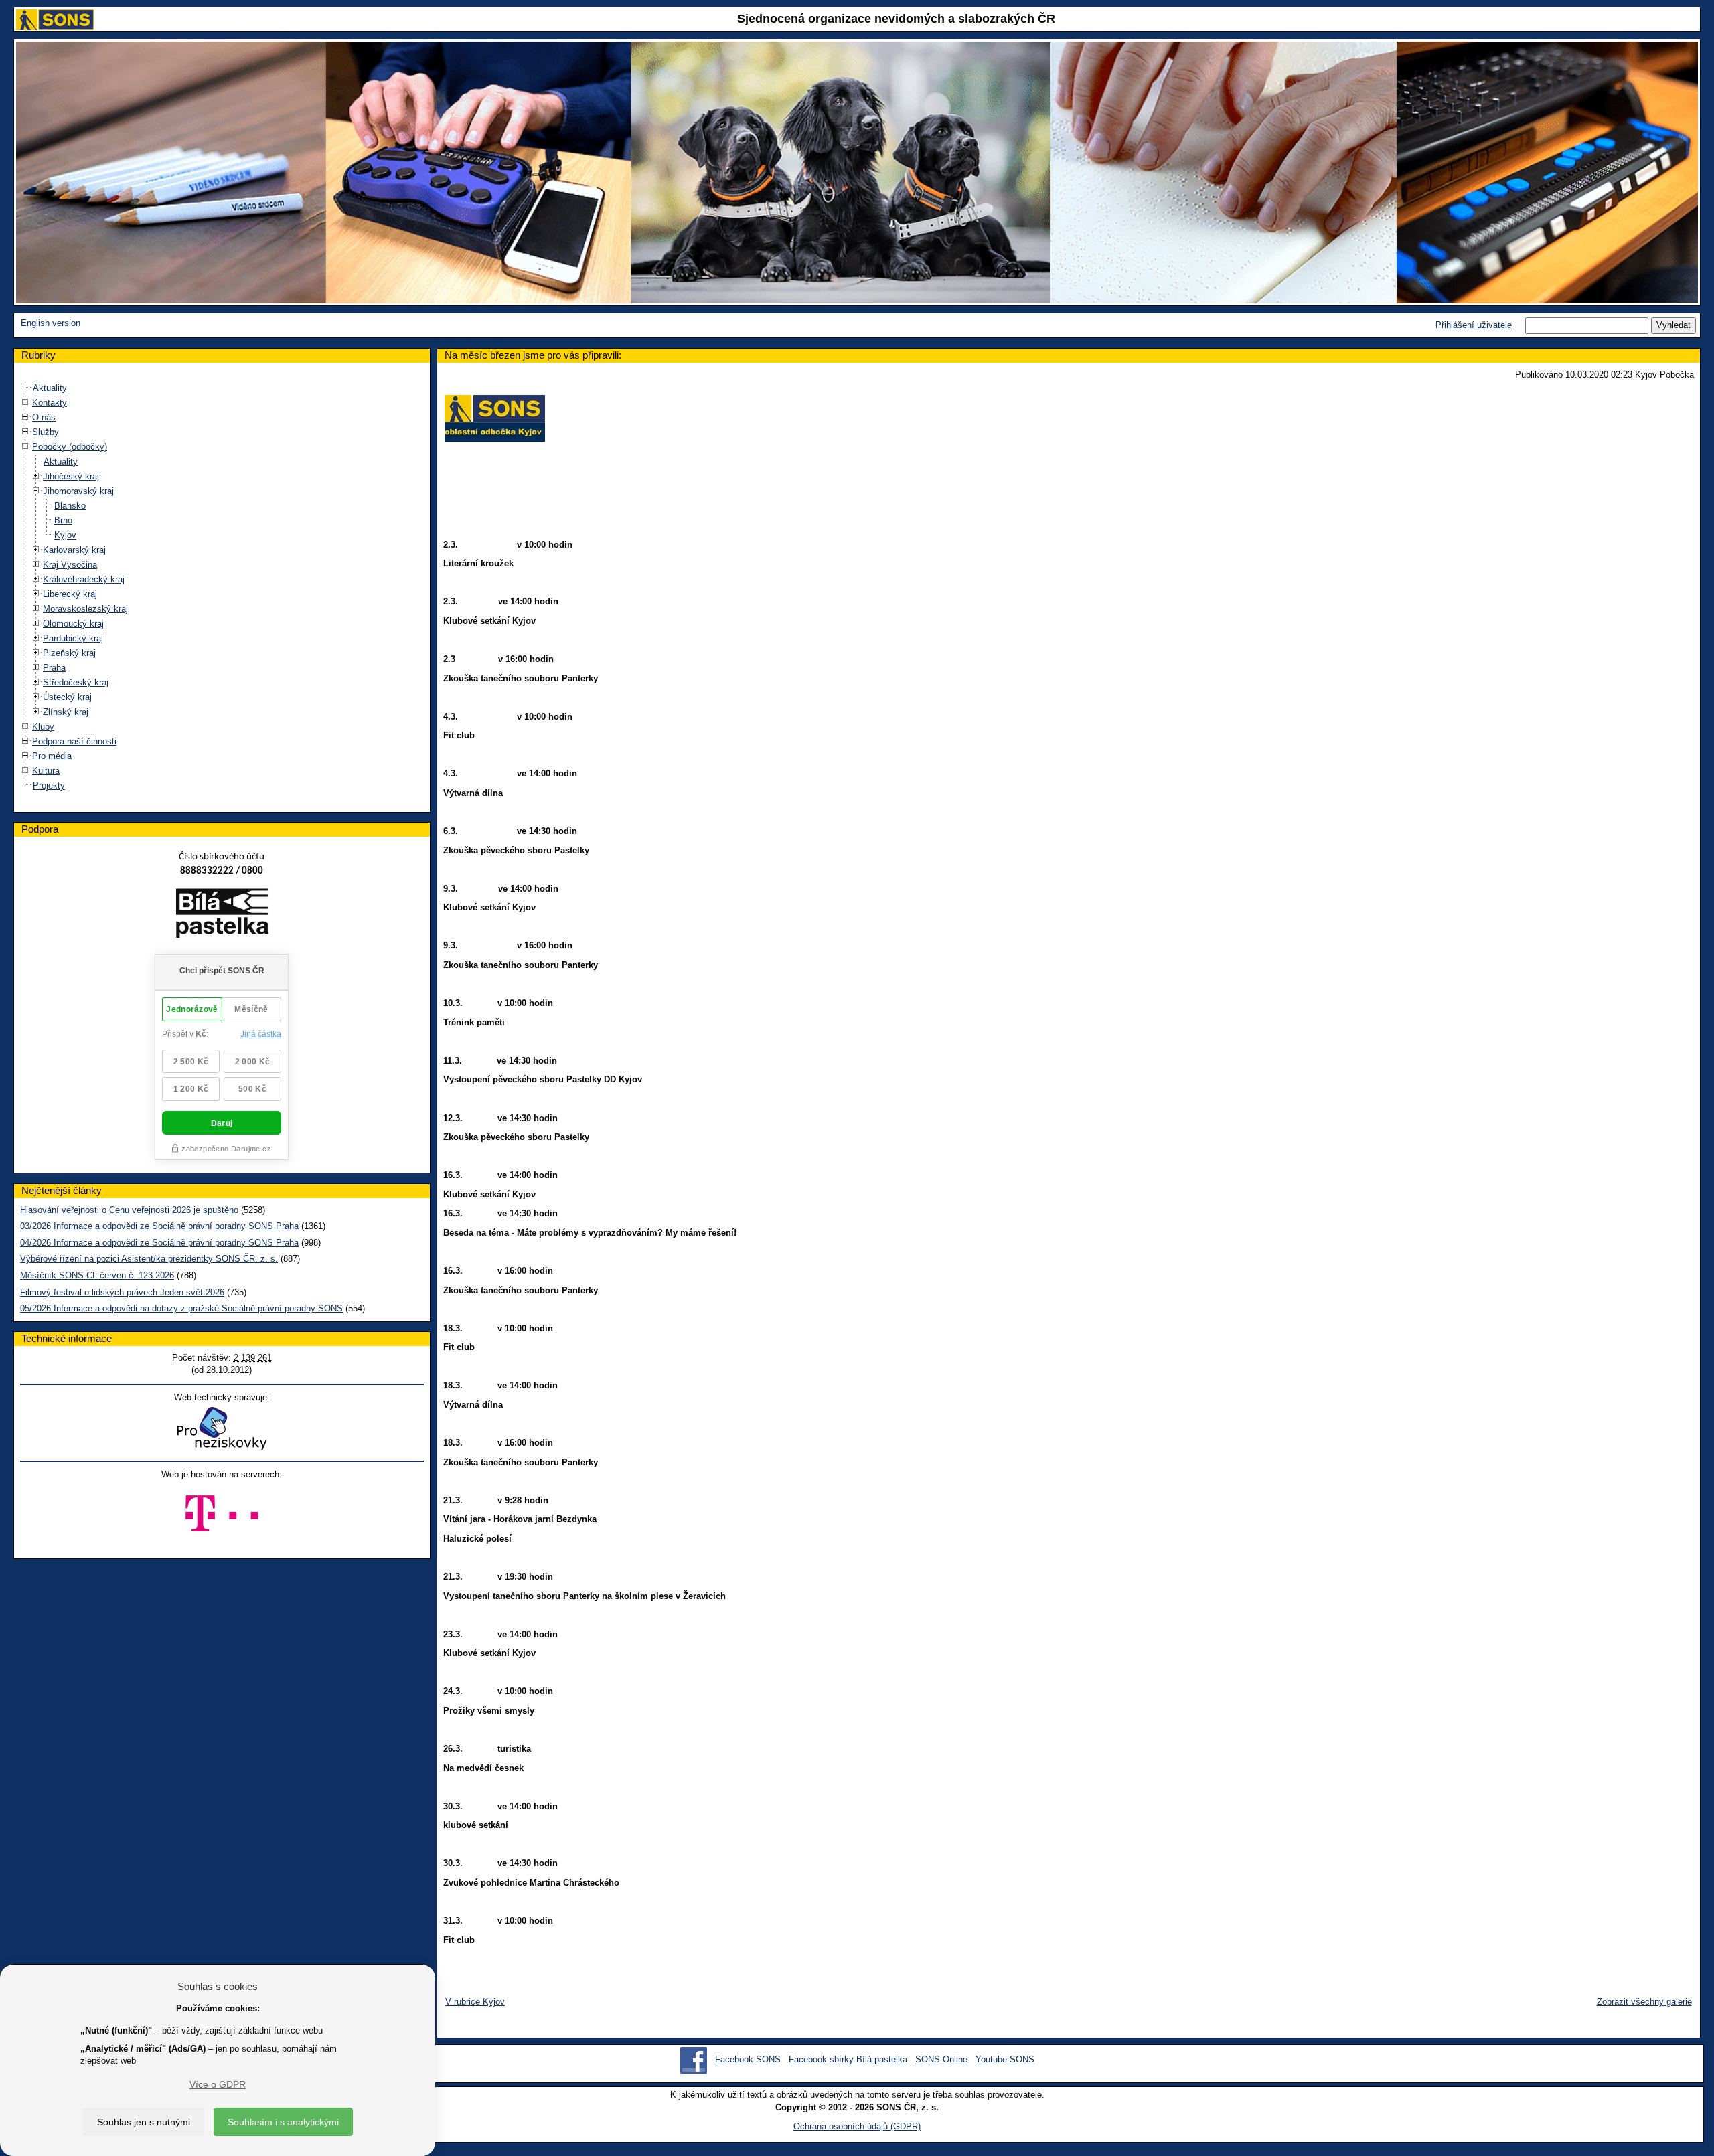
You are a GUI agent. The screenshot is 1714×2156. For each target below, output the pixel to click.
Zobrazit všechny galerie (1644, 2002)
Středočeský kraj (76, 682)
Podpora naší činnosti (74, 741)
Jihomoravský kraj (78, 491)
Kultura (46, 771)
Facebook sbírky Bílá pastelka (848, 2060)
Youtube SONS (1005, 2060)
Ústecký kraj (67, 697)
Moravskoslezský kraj (85, 609)
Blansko (70, 506)
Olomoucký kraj (73, 624)
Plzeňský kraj (69, 653)
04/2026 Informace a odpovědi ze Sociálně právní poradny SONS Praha (159, 1243)
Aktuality (50, 388)
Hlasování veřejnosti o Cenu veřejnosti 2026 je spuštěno (129, 1210)
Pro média (52, 756)
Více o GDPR (218, 2084)
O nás (44, 417)
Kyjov (65, 535)
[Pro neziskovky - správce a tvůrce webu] (222, 1428)
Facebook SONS (748, 2060)
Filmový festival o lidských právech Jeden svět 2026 (122, 1292)
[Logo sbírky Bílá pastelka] (222, 916)
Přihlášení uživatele (1474, 325)
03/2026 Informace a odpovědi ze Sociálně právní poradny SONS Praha (159, 1226)
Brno (63, 520)
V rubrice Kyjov (475, 2002)
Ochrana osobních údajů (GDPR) (857, 2126)
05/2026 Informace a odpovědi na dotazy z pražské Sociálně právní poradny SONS (181, 1308)
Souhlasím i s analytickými (283, 2122)
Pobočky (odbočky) (70, 447)
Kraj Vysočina (70, 565)
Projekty (49, 785)
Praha (54, 668)
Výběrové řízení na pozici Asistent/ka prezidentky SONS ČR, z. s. (149, 1259)
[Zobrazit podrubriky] (25, 403)
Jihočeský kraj (71, 476)
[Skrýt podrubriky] (25, 447)
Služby (46, 432)
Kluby (43, 727)
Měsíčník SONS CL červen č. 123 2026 (97, 1275)
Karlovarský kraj (74, 550)
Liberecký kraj (70, 594)
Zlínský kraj (66, 712)
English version (51, 323)
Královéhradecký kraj (84, 579)
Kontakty (50, 403)
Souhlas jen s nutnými (144, 2122)
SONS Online (941, 2060)
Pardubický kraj (73, 638)
